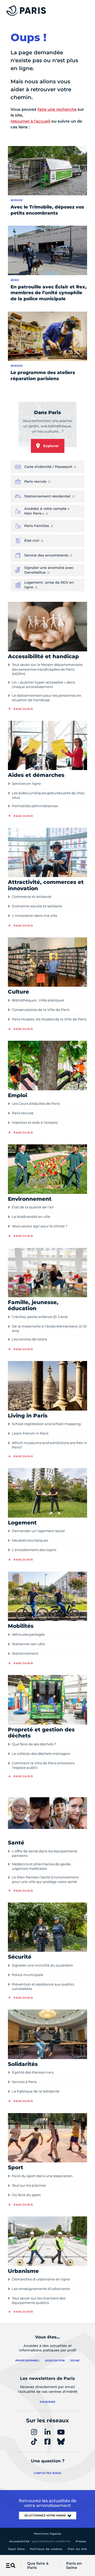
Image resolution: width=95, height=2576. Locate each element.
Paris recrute (23, 1113)
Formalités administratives (35, 806)
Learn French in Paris (30, 1433)
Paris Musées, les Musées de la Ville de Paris (49, 1019)
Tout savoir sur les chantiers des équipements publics (39, 2300)
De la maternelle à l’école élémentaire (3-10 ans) (49, 1328)
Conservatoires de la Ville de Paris (41, 1010)
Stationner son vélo (28, 1644)
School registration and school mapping (46, 1424)
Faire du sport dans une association (42, 2176)
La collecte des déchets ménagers (41, 1754)
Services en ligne (26, 783)
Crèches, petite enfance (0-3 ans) (40, 1317)
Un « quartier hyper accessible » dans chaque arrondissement (43, 684)
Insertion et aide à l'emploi (35, 1122)
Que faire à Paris (38, 2566)
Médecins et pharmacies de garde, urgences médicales (42, 1866)
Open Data (16, 2549)
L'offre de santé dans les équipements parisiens (44, 1853)
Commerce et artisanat (32, 897)
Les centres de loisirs (29, 1339)
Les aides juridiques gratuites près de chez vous (48, 795)
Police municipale (28, 1975)
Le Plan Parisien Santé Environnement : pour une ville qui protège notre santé (46, 1879)
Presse (81, 2541)
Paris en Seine (74, 2566)
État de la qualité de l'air (33, 1207)
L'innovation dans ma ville (35, 916)
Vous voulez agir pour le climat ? (40, 1226)
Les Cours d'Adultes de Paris (36, 1103)
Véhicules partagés (28, 1634)
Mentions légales (48, 2534)
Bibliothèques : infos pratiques (38, 1000)
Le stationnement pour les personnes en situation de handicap (47, 698)
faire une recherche (57, 109)
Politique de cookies (46, 2549)
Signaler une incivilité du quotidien (42, 1965)
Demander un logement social (38, 1531)
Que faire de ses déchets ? (34, 1744)
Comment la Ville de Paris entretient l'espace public (43, 1765)
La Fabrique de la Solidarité (36, 2091)
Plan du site (77, 2549)
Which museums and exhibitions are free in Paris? (49, 1445)
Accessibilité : (40, 2541)
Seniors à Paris (24, 2082)
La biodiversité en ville (31, 1217)
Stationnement (25, 1653)
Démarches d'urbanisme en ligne (41, 2279)
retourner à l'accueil (30, 121)
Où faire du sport (26, 2195)
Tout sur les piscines (29, 2185)
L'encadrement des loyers (34, 1550)
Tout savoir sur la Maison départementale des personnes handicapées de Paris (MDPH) (47, 669)
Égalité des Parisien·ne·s (33, 2072)
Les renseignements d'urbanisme (41, 2289)
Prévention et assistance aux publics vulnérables (43, 1986)
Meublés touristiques (30, 1540)
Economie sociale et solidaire (37, 906)
